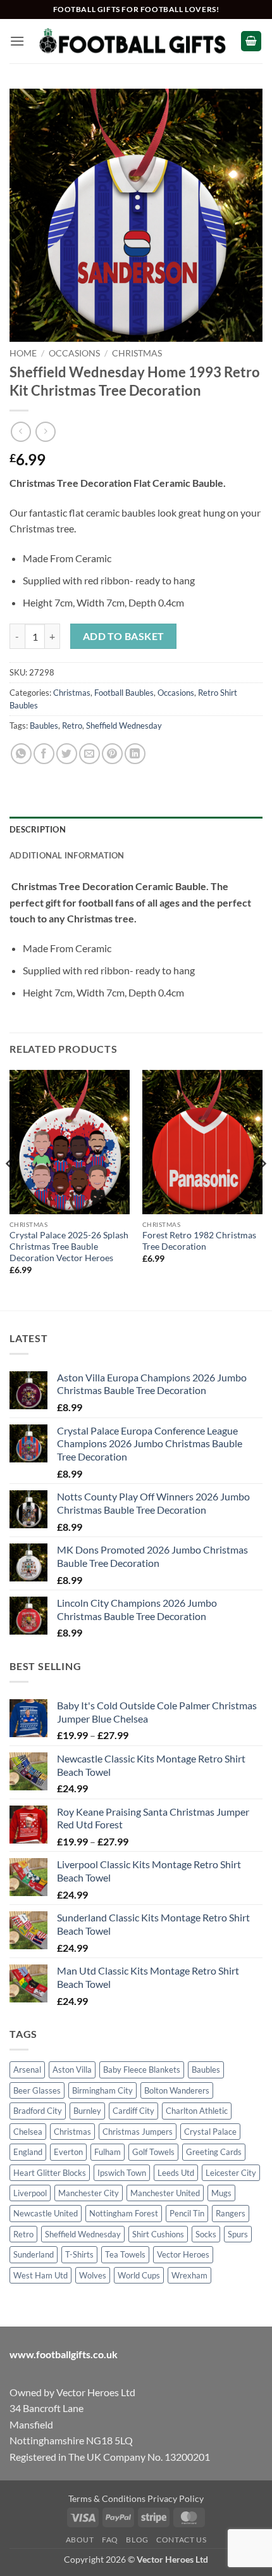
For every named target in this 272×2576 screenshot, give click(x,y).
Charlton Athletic (197, 2111)
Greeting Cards (214, 2152)
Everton (68, 2152)
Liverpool (30, 2193)
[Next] (262, 1189)
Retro (72, 726)
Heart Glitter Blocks (50, 2173)
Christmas (137, 353)
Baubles (44, 726)
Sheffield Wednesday (124, 726)
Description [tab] (38, 829)
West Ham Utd (40, 2275)
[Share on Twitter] (67, 754)
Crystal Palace (210, 2132)
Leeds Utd (176, 2173)
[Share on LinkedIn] (135, 754)
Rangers (231, 2213)
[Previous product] (45, 431)
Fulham (108, 2152)
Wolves (93, 2275)
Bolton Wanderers (177, 2090)
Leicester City (231, 2173)
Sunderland (34, 2254)
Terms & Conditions (107, 2498)
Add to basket (124, 636)
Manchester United (165, 2193)
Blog (137, 2540)
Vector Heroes (183, 2254)
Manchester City (89, 2193)
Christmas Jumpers (138, 2132)
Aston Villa (72, 2070)
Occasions (74, 353)
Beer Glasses (37, 2090)
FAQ (110, 2540)
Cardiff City (133, 2111)
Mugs (221, 2193)
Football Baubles (124, 693)
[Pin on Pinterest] (112, 754)
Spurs (238, 2234)
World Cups (139, 2275)
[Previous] (10, 1189)
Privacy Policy (176, 2498)
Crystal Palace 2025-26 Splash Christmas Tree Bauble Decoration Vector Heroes (69, 1246)
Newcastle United (46, 2213)
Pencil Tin (187, 2213)
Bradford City (38, 2111)
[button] (17, 41)
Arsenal (27, 2070)
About (80, 2540)
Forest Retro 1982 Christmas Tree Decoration (199, 1241)
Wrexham (189, 2275)
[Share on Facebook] (44, 754)
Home (23, 353)
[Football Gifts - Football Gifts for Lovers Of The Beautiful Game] (133, 41)
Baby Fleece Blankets (142, 2070)
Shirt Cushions (158, 2234)
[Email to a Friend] (90, 754)
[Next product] (21, 431)
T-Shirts (79, 2254)
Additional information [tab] (67, 855)
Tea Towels (125, 2254)
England (28, 2152)
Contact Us (181, 2540)
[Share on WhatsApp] (21, 754)
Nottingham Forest (124, 2213)
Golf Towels (153, 2152)
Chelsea (28, 2132)
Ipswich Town (122, 2173)
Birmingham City (102, 2090)
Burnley (87, 2111)
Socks (206, 2234)
